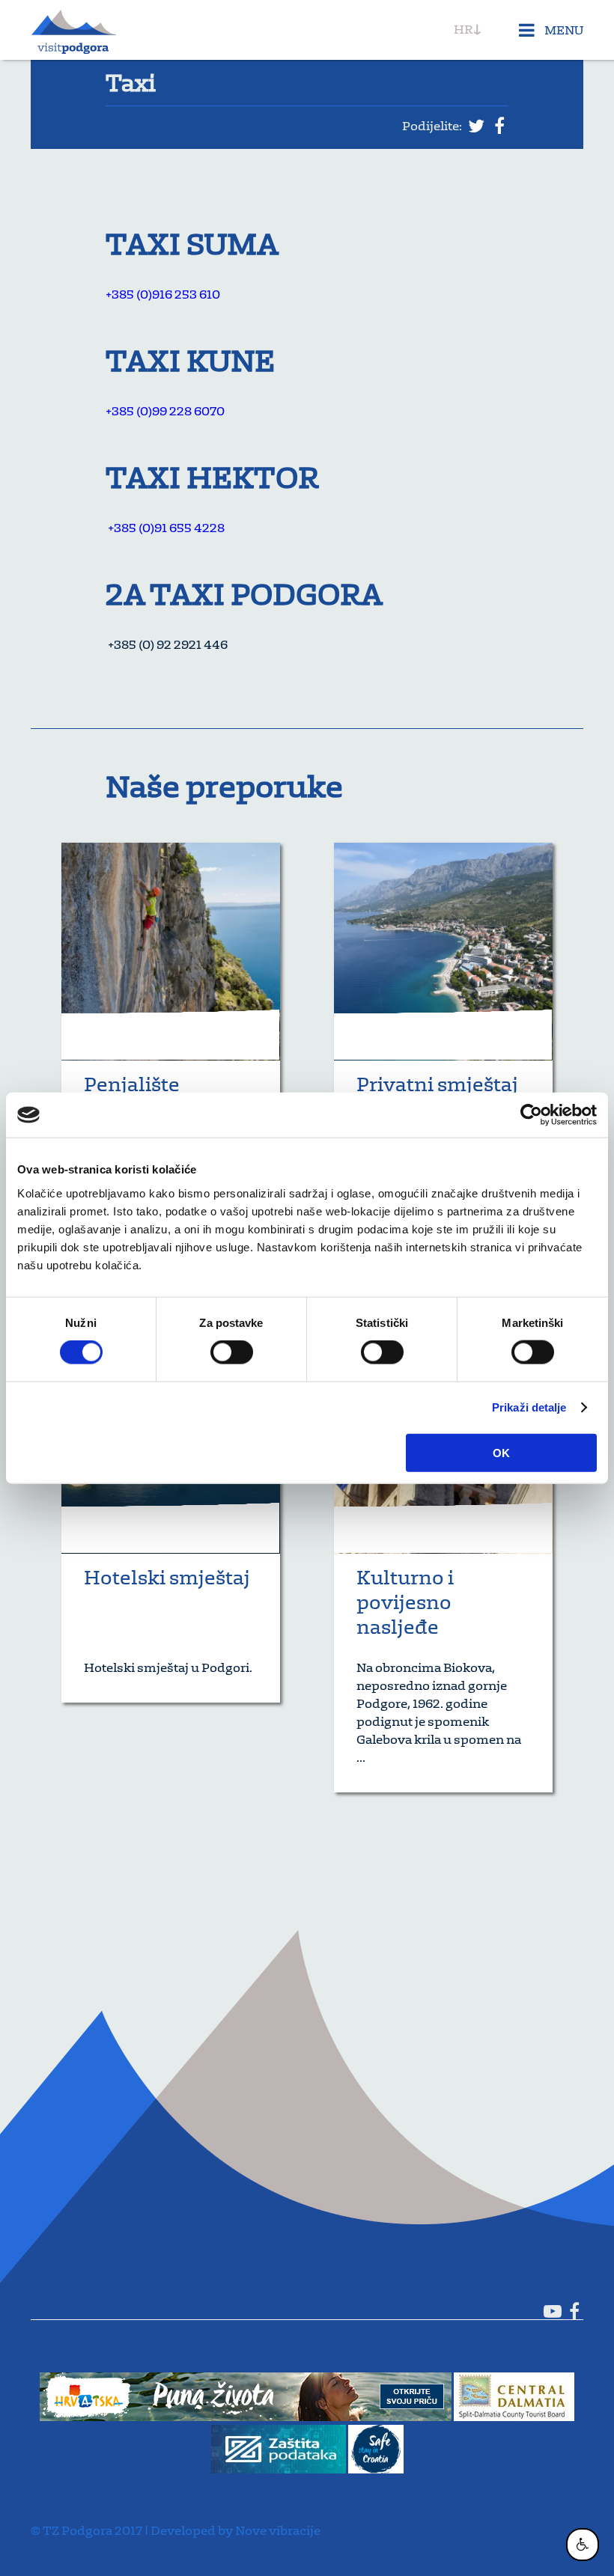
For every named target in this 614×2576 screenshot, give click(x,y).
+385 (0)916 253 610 (163, 294)
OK (501, 1452)
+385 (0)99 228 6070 (165, 411)
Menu (563, 30)
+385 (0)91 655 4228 (165, 528)
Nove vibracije (278, 2530)
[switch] (232, 1352)
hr (463, 29)
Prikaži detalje (529, 1407)
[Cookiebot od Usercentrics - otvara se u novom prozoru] (531, 1115)
